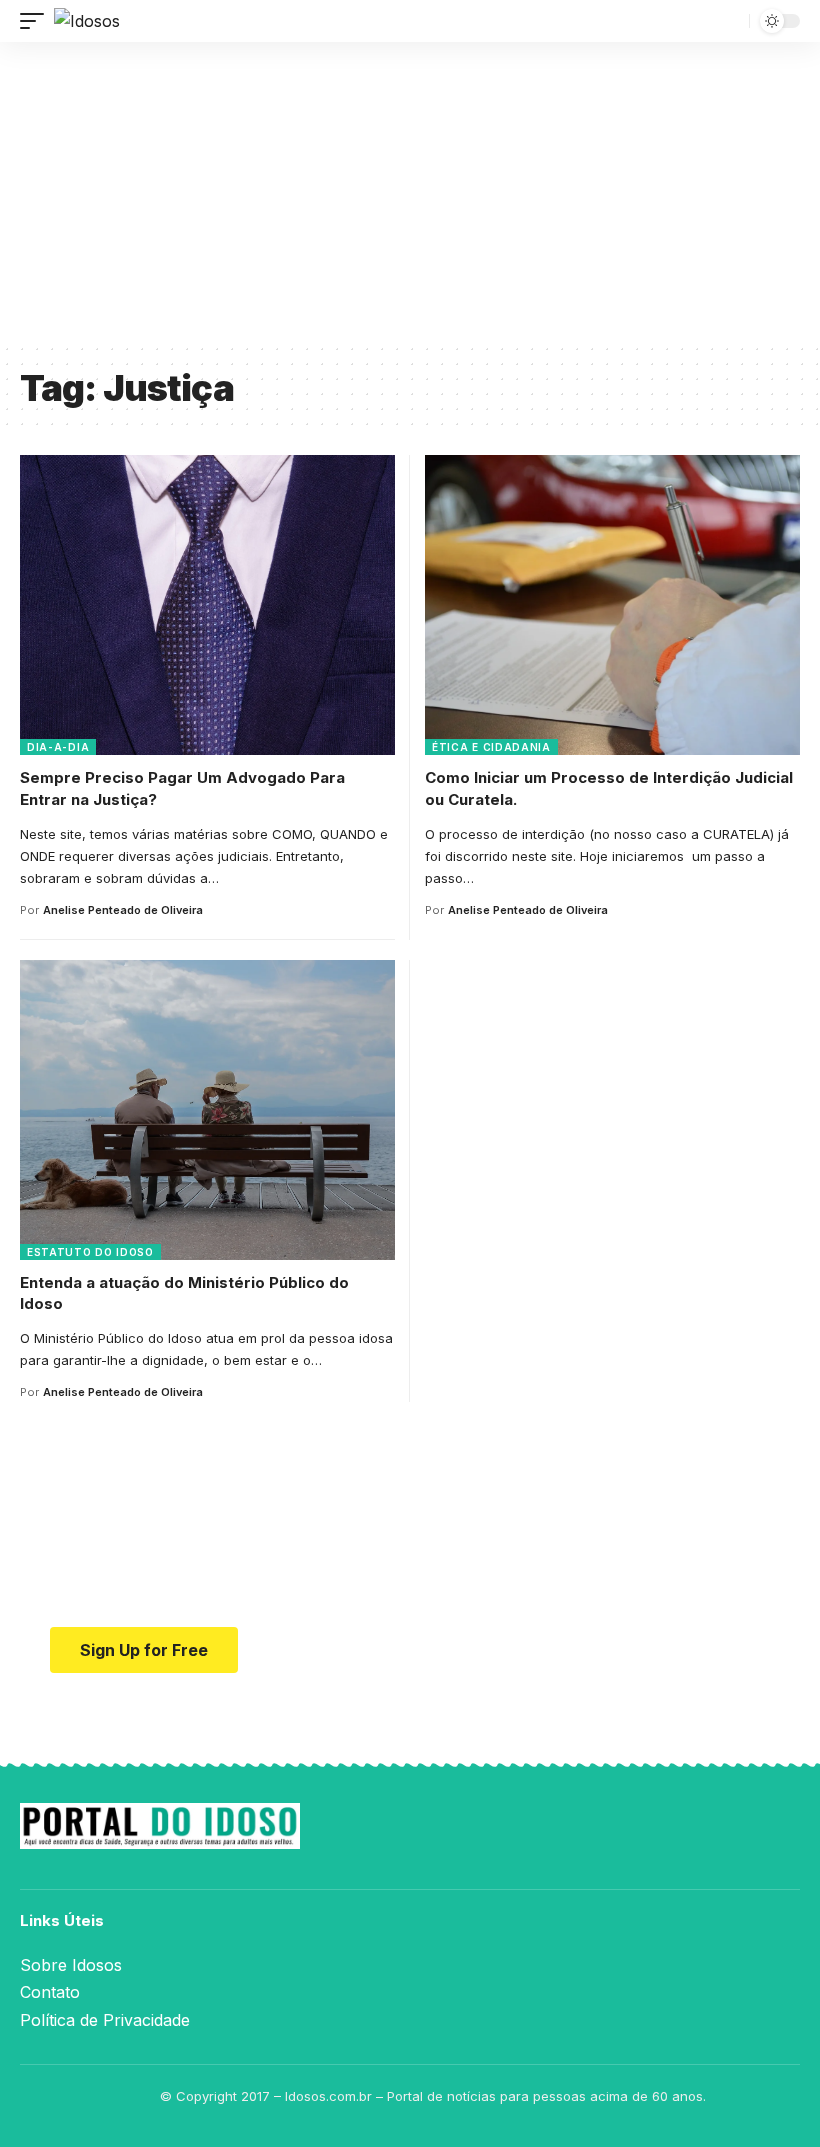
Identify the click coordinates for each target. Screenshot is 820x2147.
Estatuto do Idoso (90, 1252)
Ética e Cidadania (491, 747)
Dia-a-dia (58, 747)
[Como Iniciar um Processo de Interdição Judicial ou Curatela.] (612, 605)
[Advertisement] (410, 192)
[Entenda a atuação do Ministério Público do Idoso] (207, 1110)
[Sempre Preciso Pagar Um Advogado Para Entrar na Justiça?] (207, 605)
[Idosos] (87, 21)
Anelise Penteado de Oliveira (123, 910)
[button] (37, 21)
